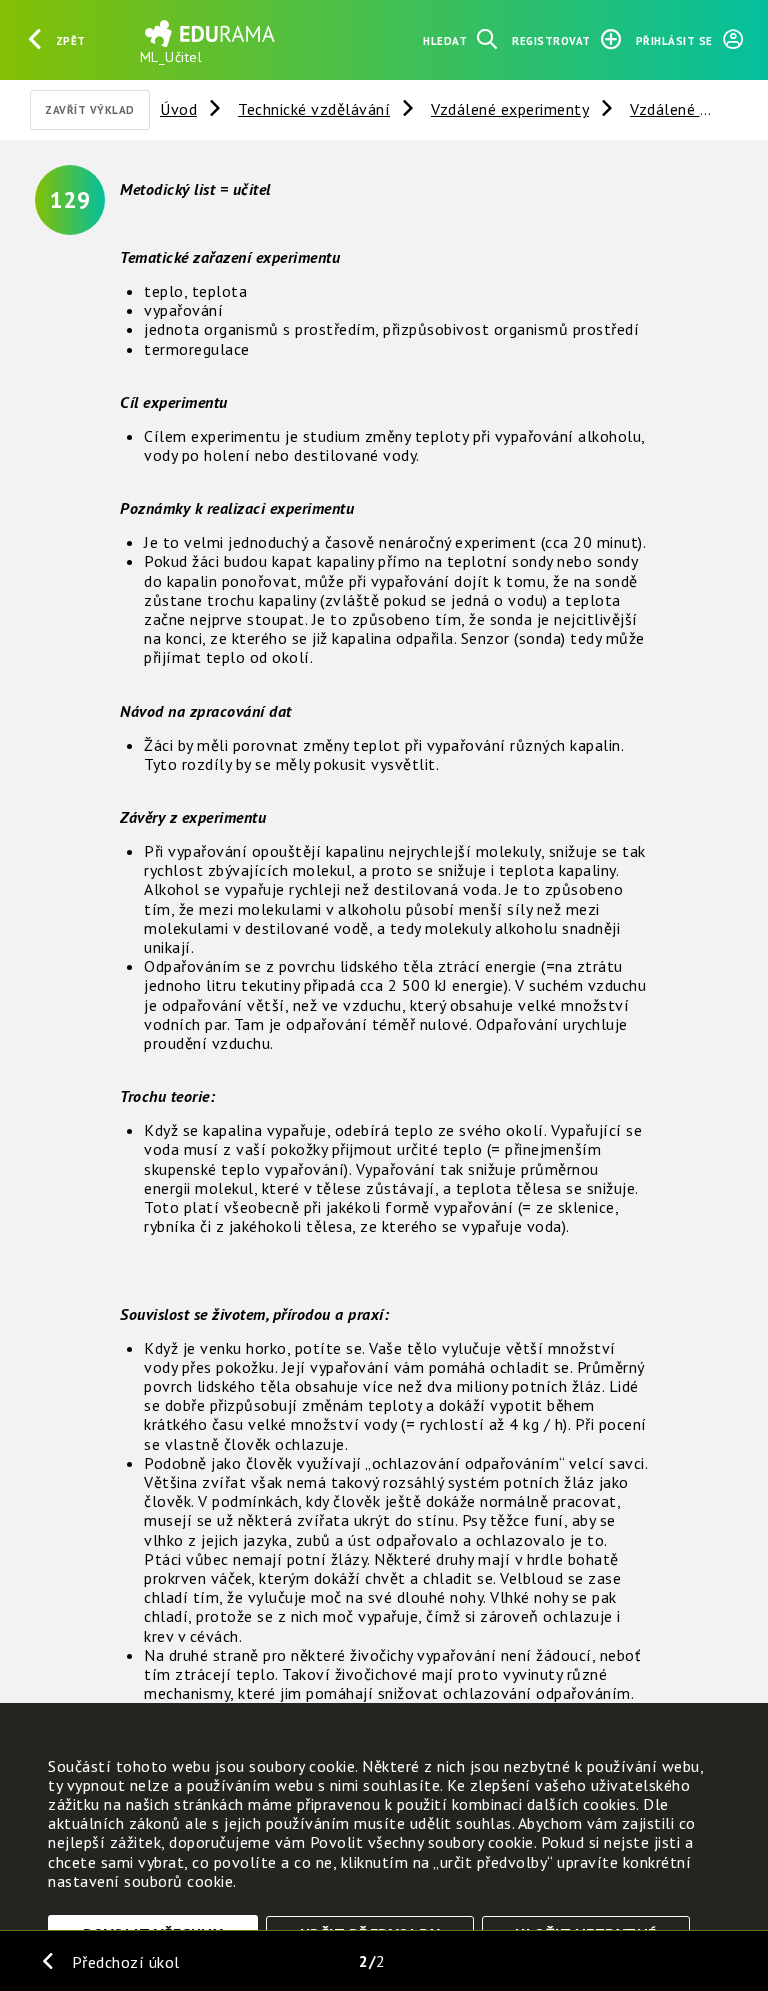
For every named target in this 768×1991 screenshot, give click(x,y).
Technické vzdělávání (314, 109)
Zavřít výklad (90, 110)
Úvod (178, 109)
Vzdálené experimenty (510, 109)
